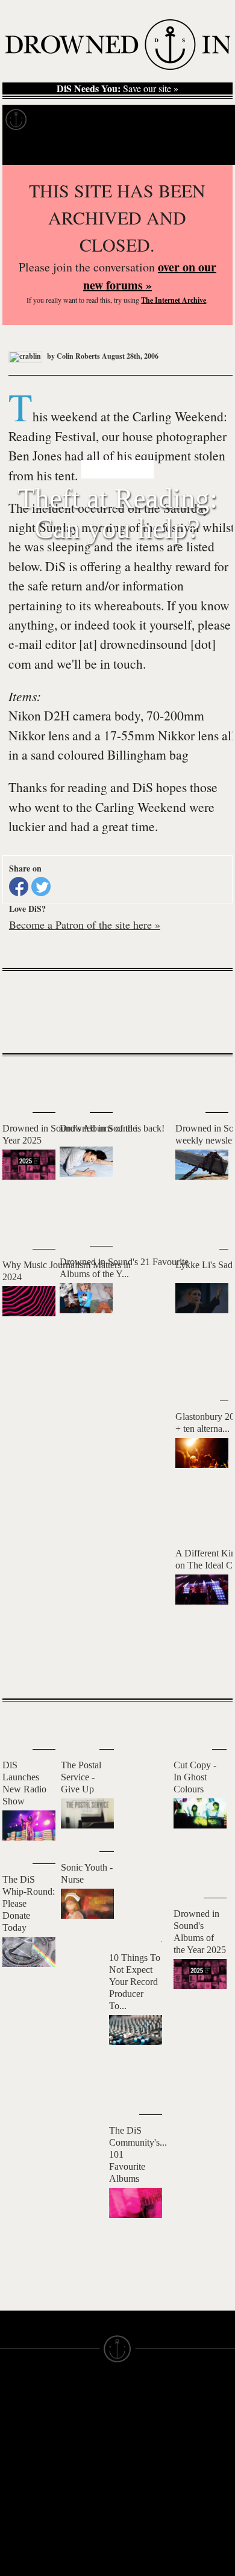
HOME (14, 2415)
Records (60, 120)
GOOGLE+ (82, 2453)
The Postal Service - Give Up (81, 1777)
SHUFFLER (83, 2485)
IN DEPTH (21, 2448)
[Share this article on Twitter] (41, 887)
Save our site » (117, 88)
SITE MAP (21, 2426)
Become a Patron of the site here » (85, 924)
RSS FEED (82, 2518)
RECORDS (23, 2469)
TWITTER (79, 2474)
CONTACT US (88, 2394)
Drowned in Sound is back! (112, 1128)
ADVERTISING (148, 2437)
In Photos (177, 120)
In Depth (117, 120)
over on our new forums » (150, 276)
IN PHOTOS (25, 2459)
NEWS (14, 2437)
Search (208, 150)
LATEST (21, 1080)
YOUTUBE (81, 2507)
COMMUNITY (28, 2545)
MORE (205, 1668)
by (73, 356)
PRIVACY (137, 2426)
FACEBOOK (84, 2463)
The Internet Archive (174, 300)
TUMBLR (78, 2496)
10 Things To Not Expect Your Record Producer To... (135, 1982)
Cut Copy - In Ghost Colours (195, 1777)
